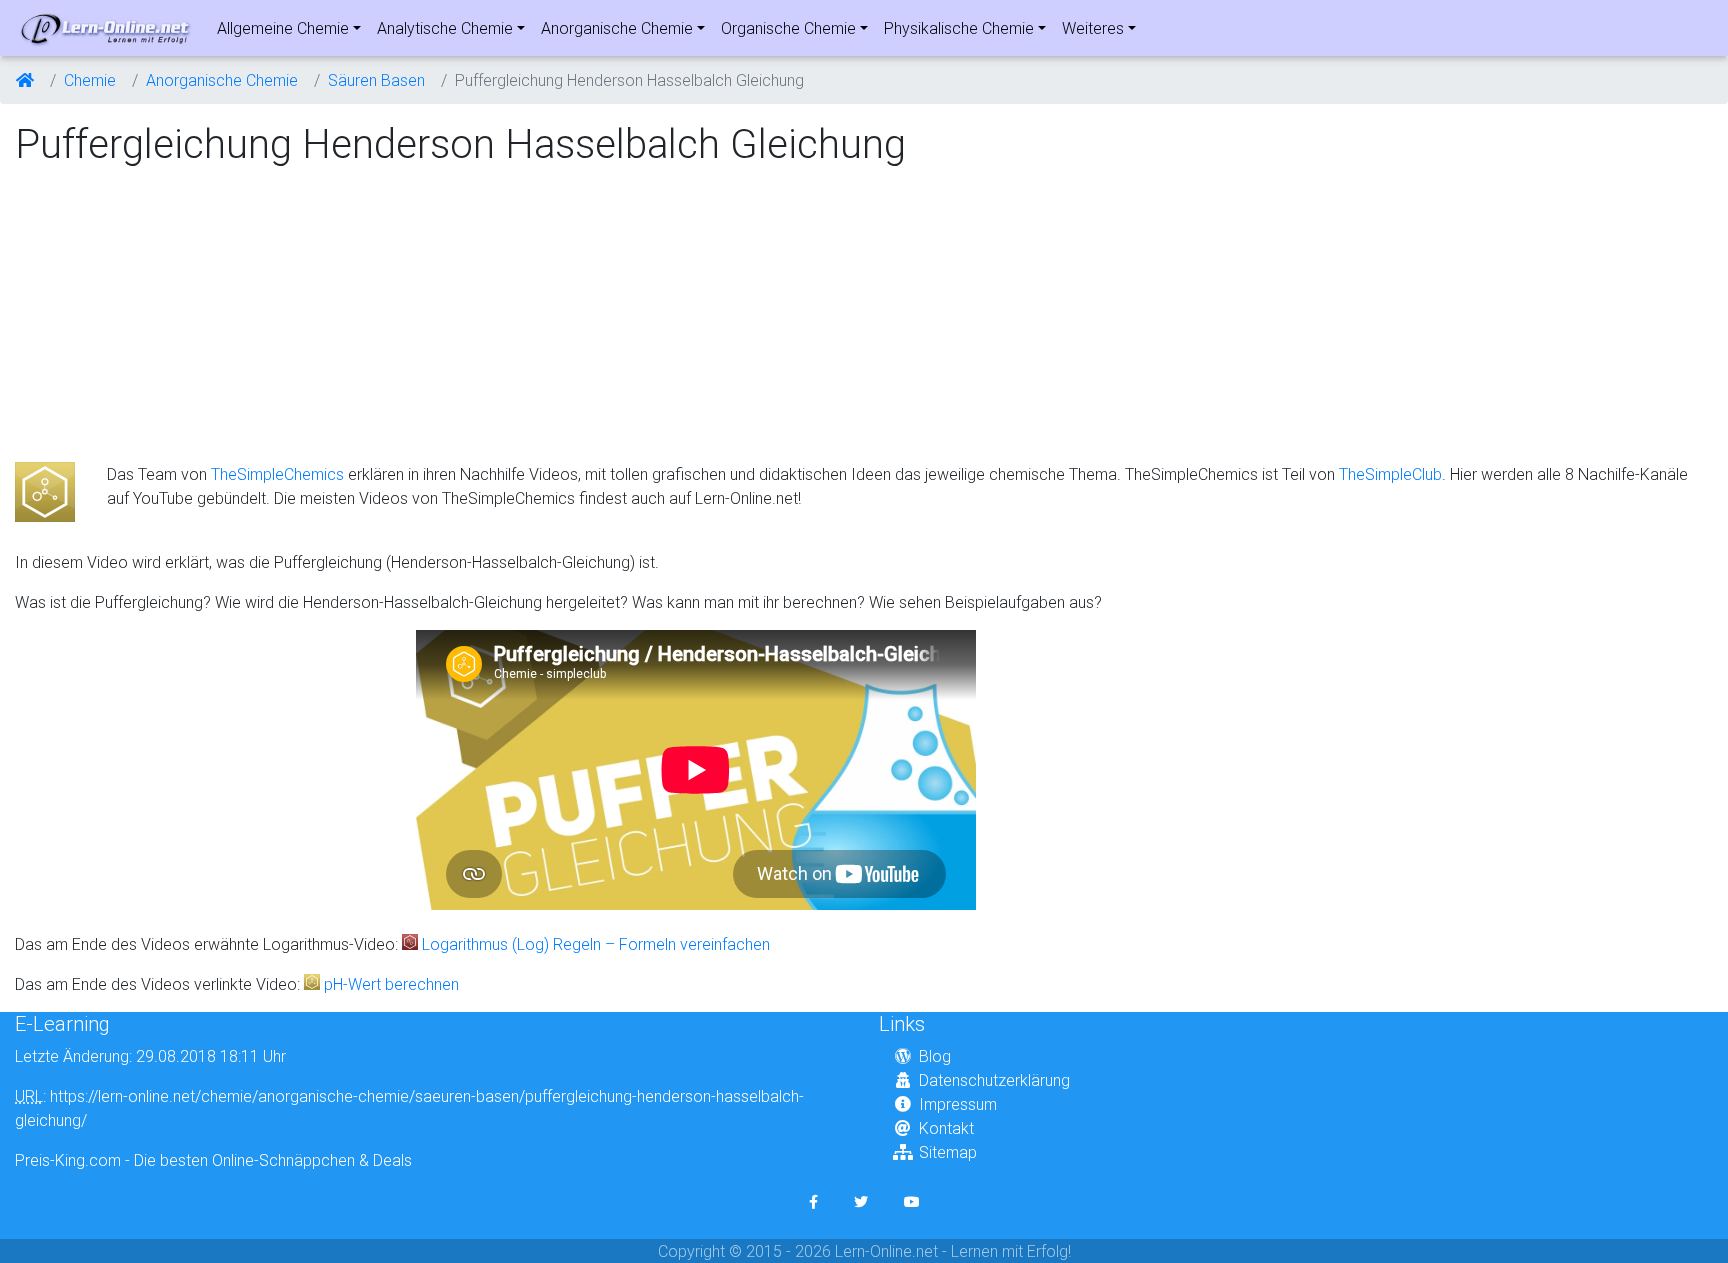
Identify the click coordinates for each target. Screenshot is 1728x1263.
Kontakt (946, 1128)
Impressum (958, 1104)
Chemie (90, 80)
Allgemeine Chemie (283, 28)
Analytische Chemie (445, 28)
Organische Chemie (788, 28)
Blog (935, 1056)
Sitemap (948, 1152)
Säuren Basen (376, 80)
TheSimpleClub (1390, 474)
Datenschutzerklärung (994, 1080)
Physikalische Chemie (959, 28)
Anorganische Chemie (617, 28)
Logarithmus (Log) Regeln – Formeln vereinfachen (596, 944)
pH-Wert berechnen (391, 984)
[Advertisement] (183, 316)
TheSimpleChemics (277, 474)
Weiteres (1093, 28)
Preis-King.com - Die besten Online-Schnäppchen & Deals (213, 1160)
